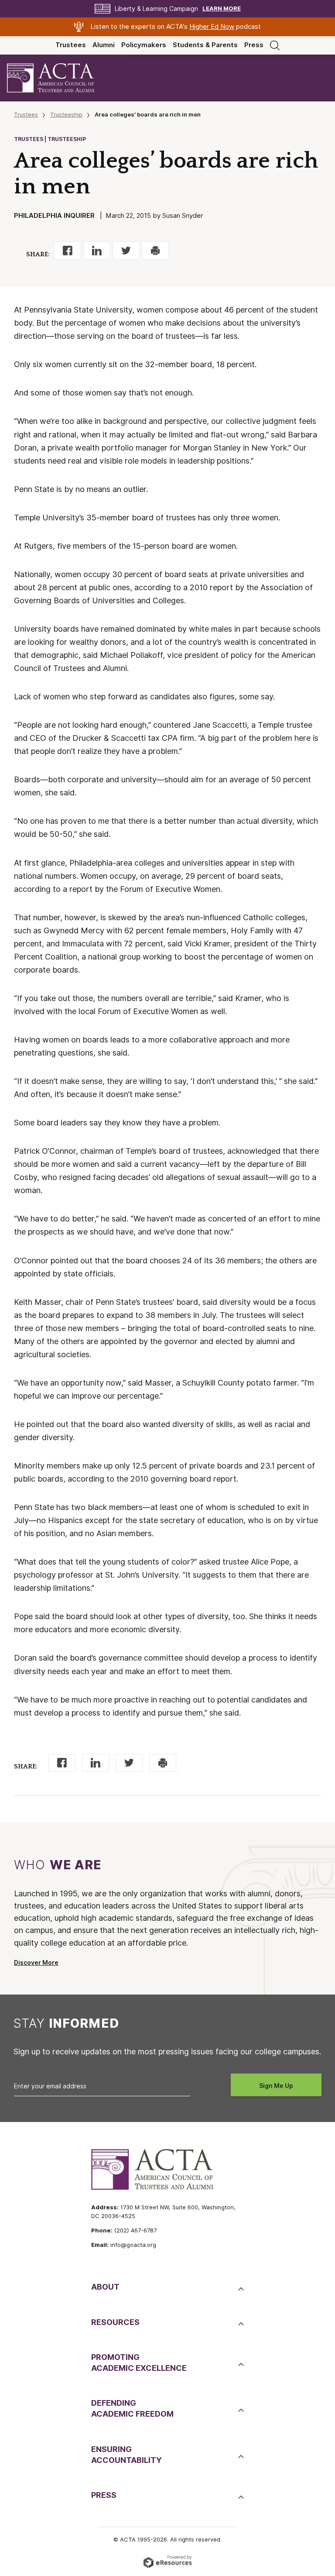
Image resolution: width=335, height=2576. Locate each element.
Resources (115, 2322)
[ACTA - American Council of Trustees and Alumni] (58, 78)
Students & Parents (205, 45)
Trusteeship (66, 114)
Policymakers (144, 45)
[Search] (275, 45)
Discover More (36, 1963)
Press (254, 45)
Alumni (104, 45)
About (105, 2287)
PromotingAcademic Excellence (139, 2363)
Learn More (222, 9)
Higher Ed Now (212, 27)
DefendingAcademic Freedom (132, 2408)
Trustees (71, 45)
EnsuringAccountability (126, 2455)
